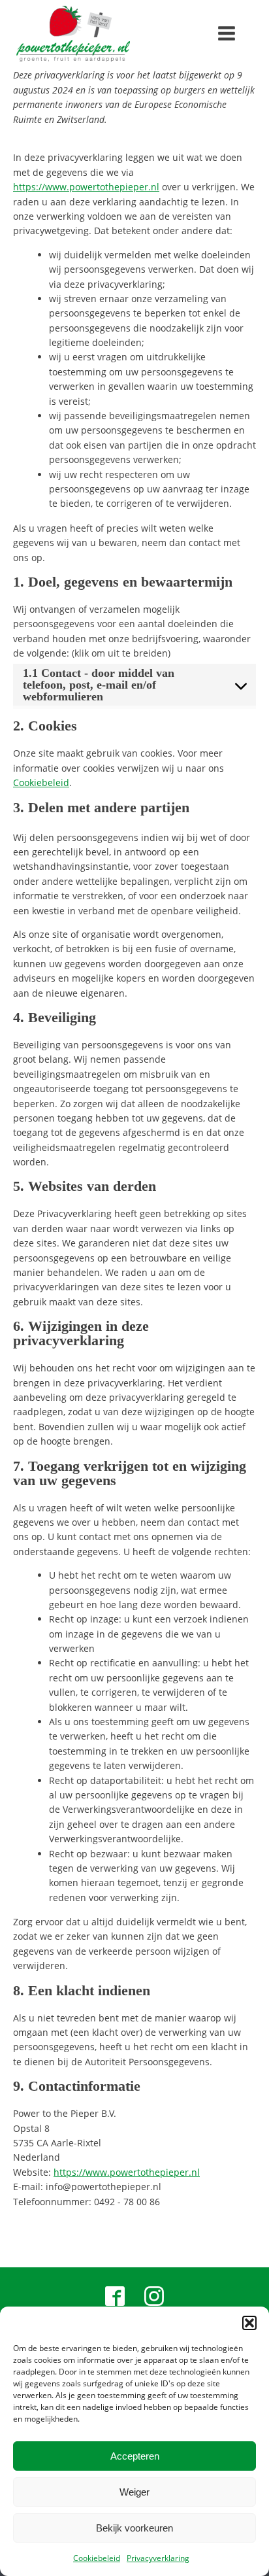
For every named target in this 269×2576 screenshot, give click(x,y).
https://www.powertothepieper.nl (86, 187)
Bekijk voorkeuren (134, 2528)
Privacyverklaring (158, 2558)
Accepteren (135, 2456)
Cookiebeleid (97, 2558)
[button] (249, 2323)
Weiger (134, 2492)
